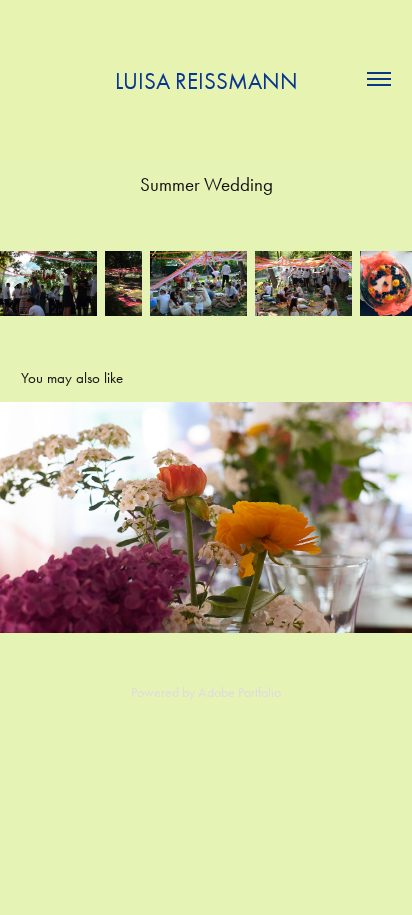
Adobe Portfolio (239, 692)
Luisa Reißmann (206, 81)
